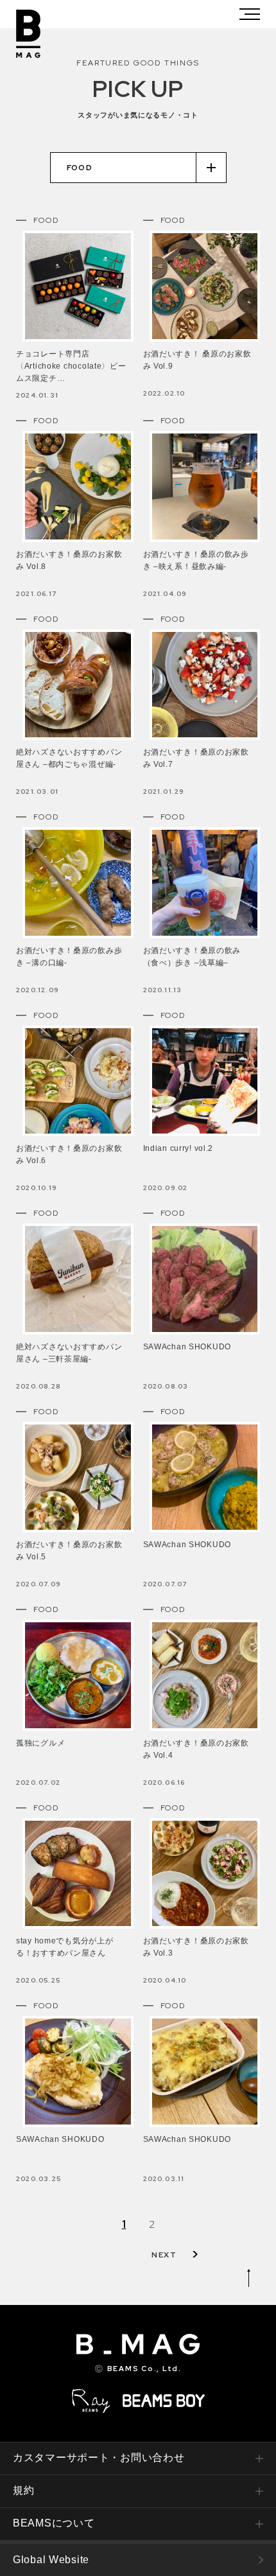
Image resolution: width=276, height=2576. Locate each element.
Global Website (51, 2560)
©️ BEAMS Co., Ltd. (138, 2369)
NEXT (164, 2255)
